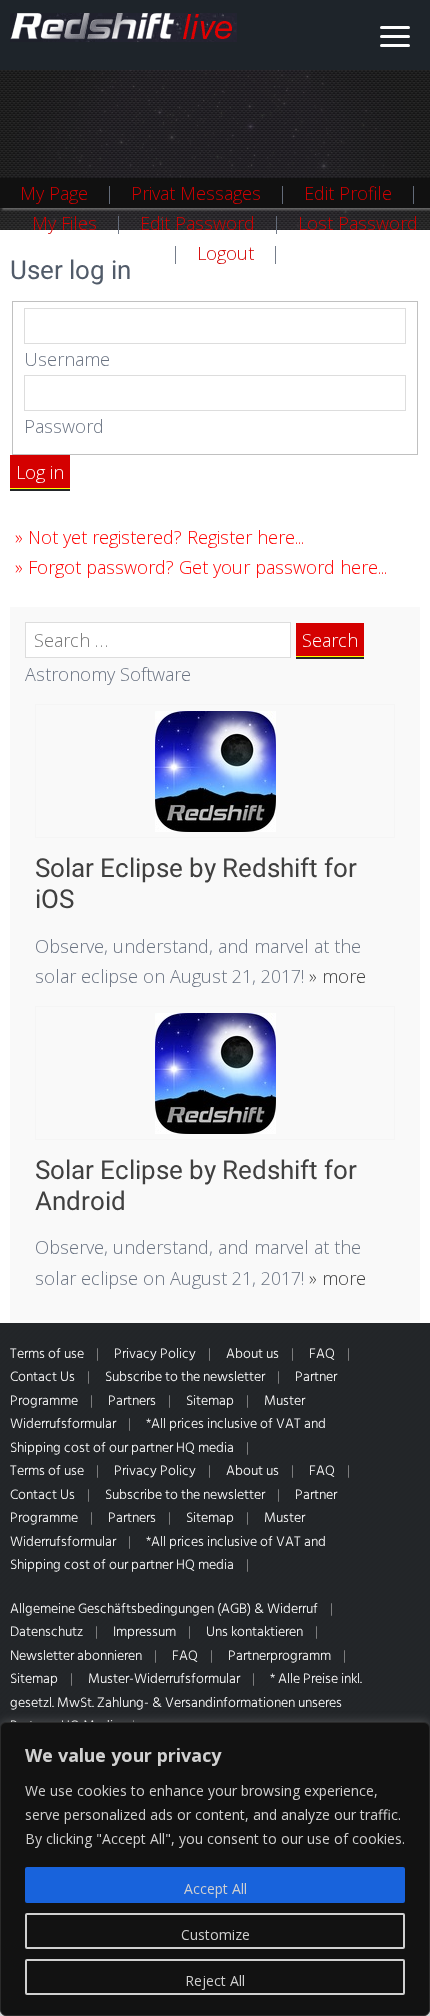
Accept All (215, 1888)
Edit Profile (348, 193)
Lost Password (358, 223)
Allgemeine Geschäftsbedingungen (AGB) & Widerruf (164, 1609)
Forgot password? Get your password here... (207, 567)
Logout (225, 253)
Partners (132, 1401)
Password (64, 426)
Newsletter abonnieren (76, 1656)
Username (67, 359)
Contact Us (42, 1377)
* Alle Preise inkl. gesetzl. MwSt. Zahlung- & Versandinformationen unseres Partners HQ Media (186, 1703)
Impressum (144, 1632)
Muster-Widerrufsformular (164, 1679)
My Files (64, 223)
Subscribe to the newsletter (185, 1377)
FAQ (322, 1354)
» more (335, 976)
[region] (215, 1869)
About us (252, 1354)
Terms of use (47, 1354)
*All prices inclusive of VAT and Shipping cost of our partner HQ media (168, 1436)
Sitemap (210, 1401)
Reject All (215, 1980)
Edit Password (197, 223)
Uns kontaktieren (254, 1632)
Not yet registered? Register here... (166, 537)
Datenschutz (46, 1632)
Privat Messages (196, 193)
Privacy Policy (155, 1354)
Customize (215, 1934)
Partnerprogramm (279, 1656)
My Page (54, 193)
